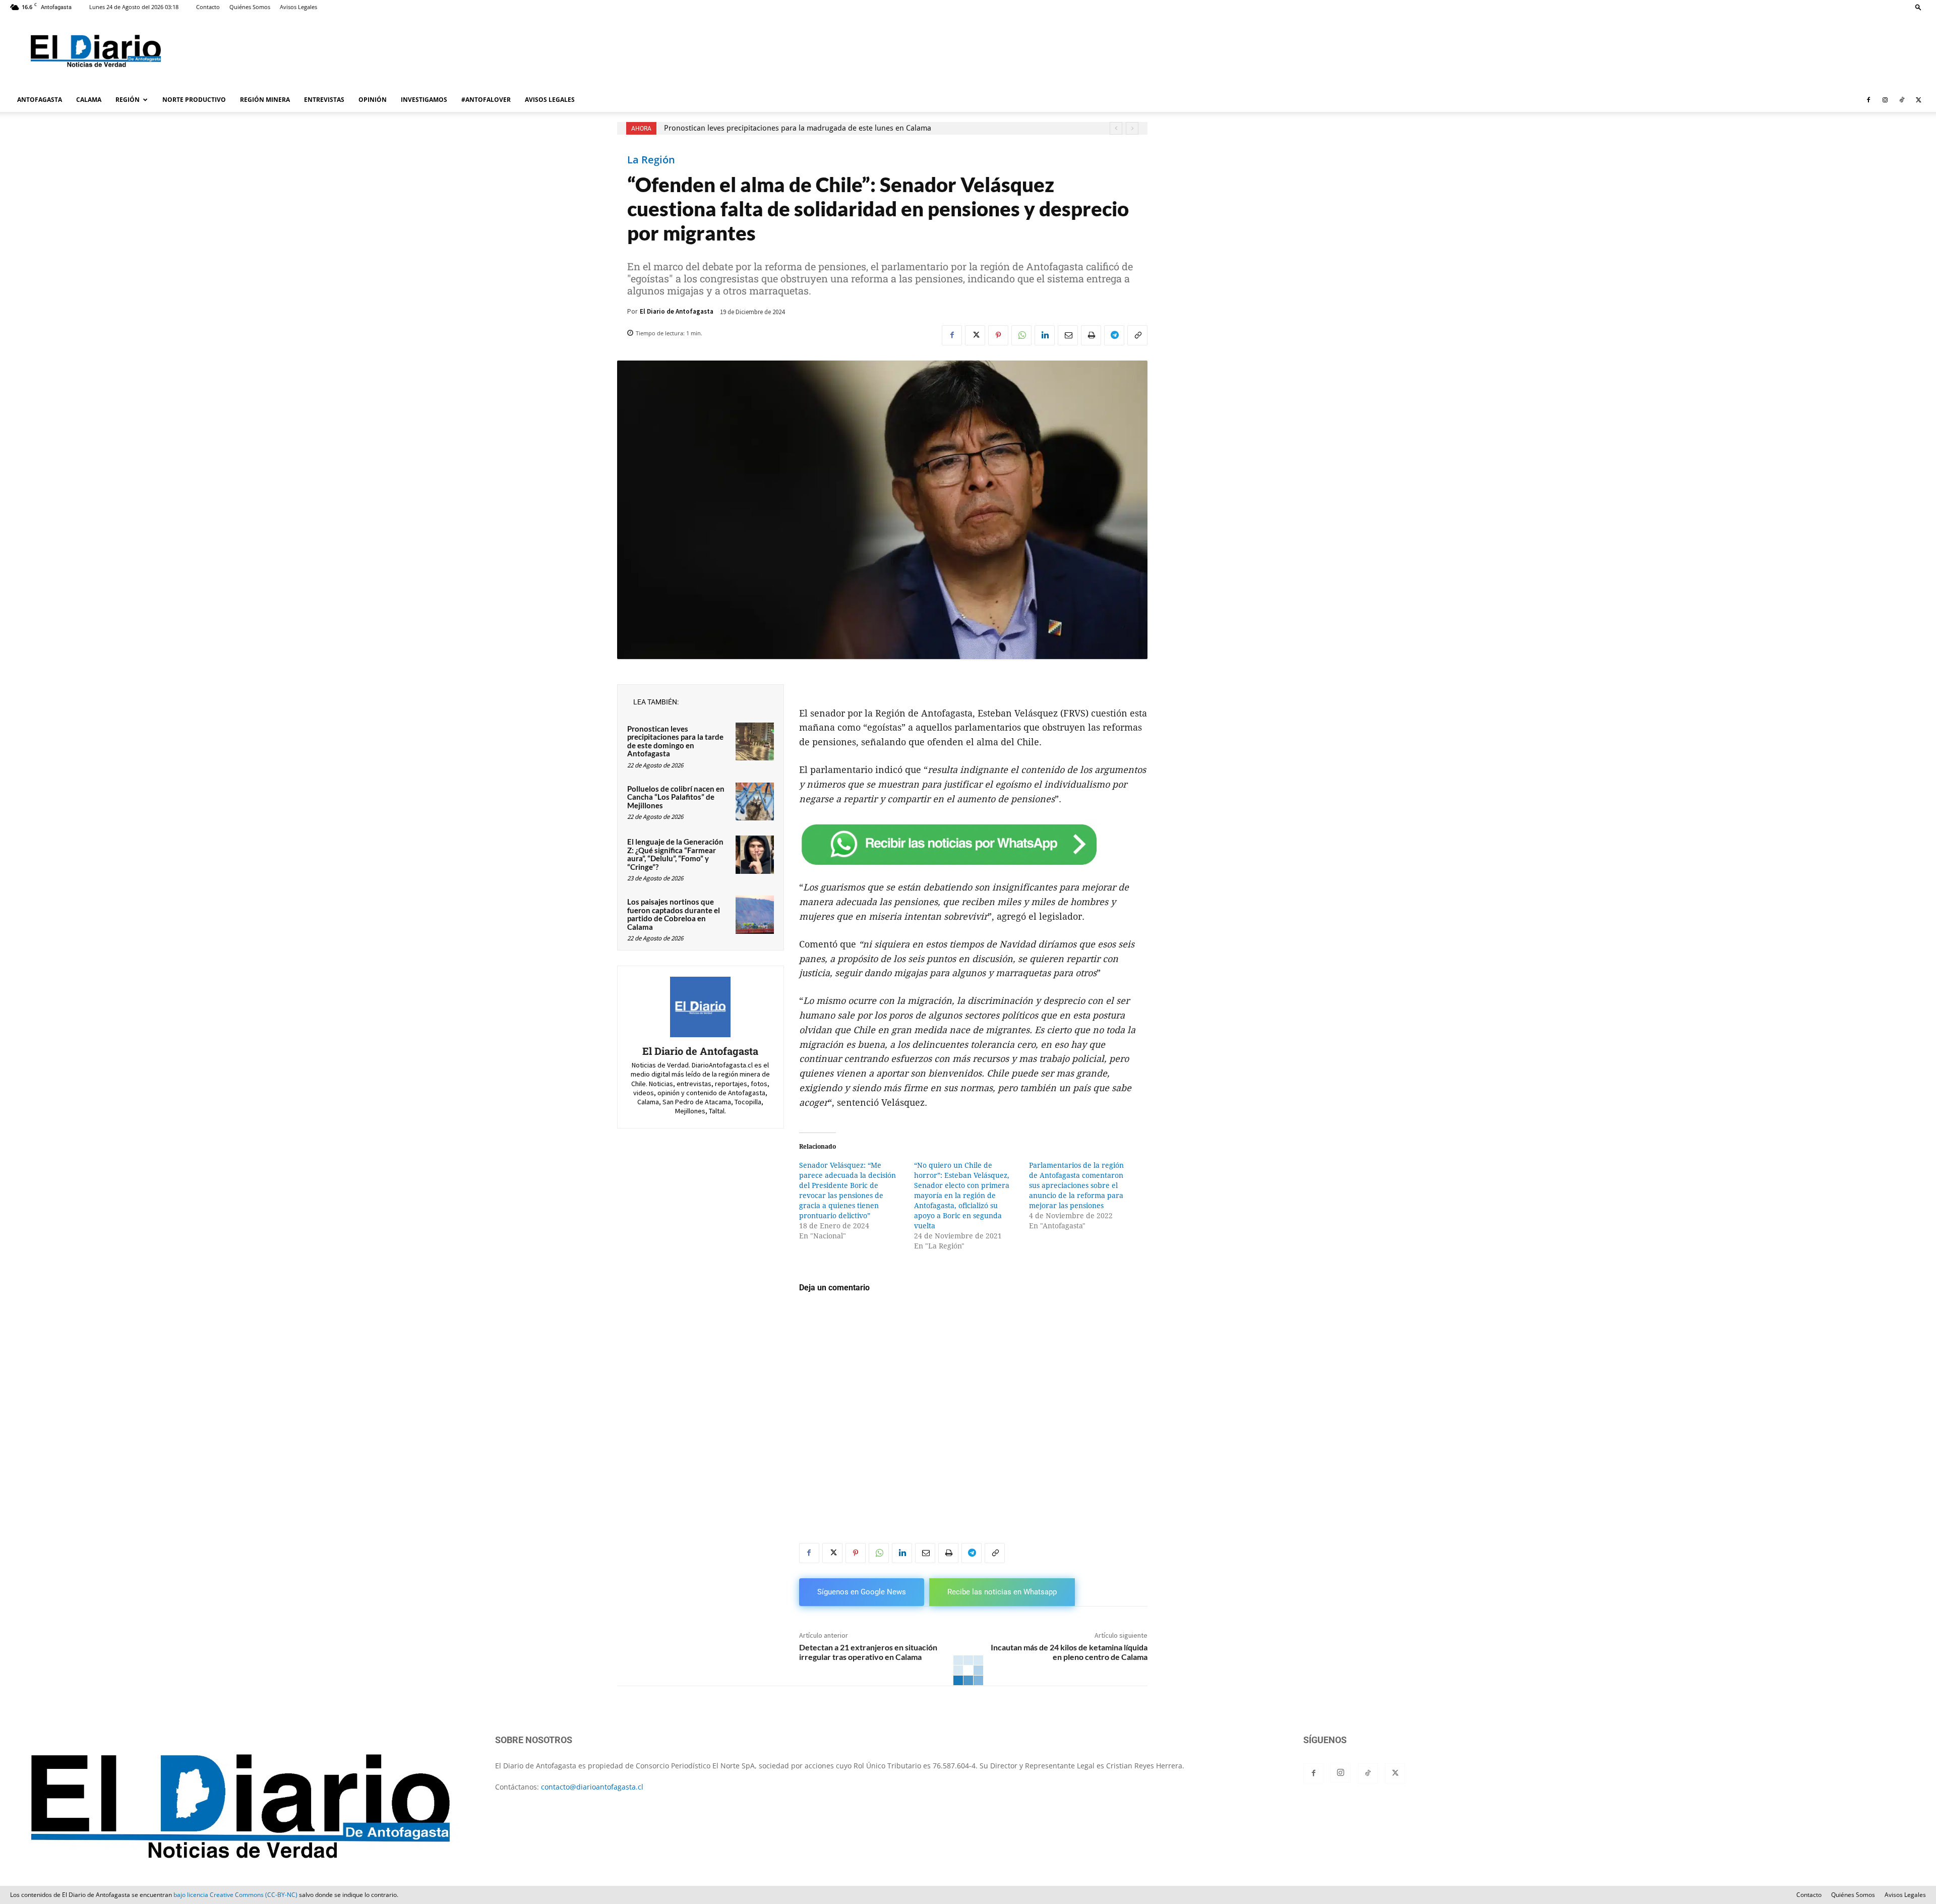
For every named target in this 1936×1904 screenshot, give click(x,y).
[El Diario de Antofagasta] (700, 1007)
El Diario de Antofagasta (677, 311)
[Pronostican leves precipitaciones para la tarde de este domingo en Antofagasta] (755, 742)
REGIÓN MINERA (265, 100)
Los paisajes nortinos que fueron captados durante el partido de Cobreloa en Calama (674, 914)
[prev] (1116, 128)
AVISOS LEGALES (550, 100)
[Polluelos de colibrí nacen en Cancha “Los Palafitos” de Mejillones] (755, 802)
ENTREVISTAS (324, 100)
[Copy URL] (1137, 335)
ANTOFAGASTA (40, 100)
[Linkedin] (1045, 335)
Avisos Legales (298, 7)
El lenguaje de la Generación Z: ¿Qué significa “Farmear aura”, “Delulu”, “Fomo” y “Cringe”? (675, 854)
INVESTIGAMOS (424, 100)
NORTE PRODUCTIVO (194, 100)
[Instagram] (1885, 100)
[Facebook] (1868, 100)
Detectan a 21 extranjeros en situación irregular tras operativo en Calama (868, 1652)
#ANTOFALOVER (486, 100)
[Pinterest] (998, 335)
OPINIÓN (373, 100)
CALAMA (89, 100)
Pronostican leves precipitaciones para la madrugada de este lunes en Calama (798, 128)
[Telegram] (1114, 335)
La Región (651, 160)
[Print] (1091, 335)
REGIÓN (128, 100)
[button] (1918, 7)
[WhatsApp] (1021, 335)
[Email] (1068, 335)
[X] (1918, 100)
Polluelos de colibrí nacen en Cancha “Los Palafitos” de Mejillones (676, 797)
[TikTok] (1902, 100)
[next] (1132, 128)
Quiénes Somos (250, 7)
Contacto (208, 7)
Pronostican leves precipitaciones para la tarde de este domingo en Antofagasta (675, 741)
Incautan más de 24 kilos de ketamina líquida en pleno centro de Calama (1069, 1652)
